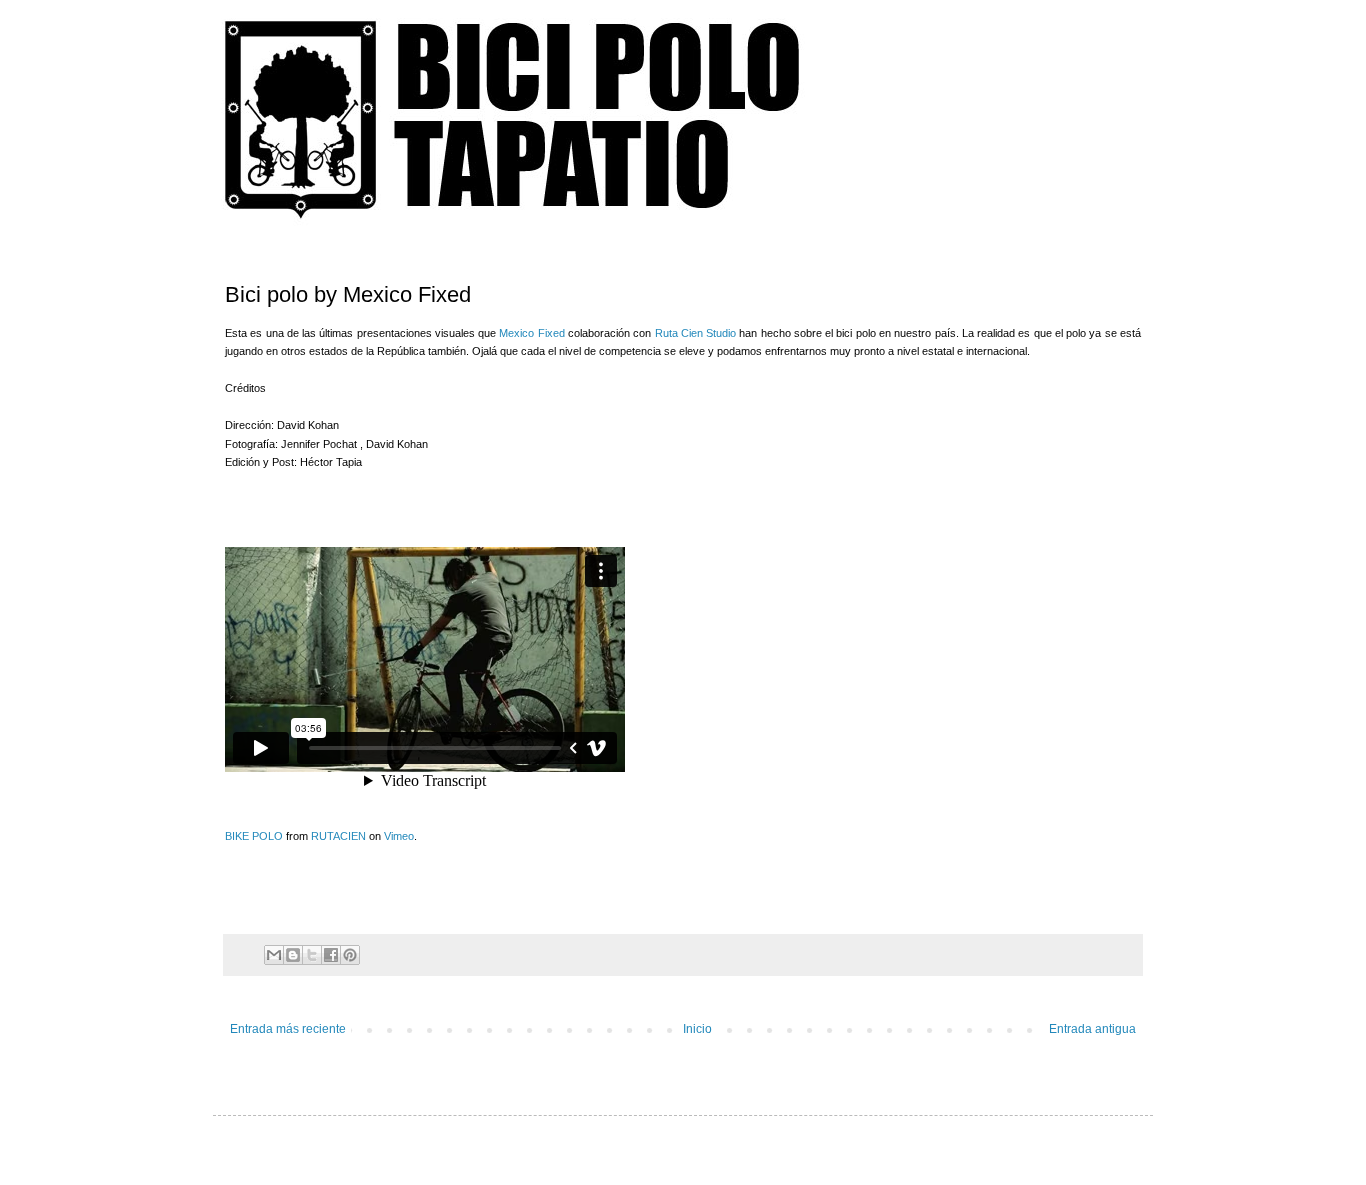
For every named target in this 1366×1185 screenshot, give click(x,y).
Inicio (697, 1029)
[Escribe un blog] (293, 955)
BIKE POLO (254, 836)
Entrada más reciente (288, 1029)
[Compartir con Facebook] (331, 955)
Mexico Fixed (533, 333)
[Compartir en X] (312, 955)
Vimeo (399, 836)
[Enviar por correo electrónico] (274, 955)
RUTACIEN (338, 836)
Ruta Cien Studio (693, 333)
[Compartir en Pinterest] (350, 955)
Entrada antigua (1092, 1029)
